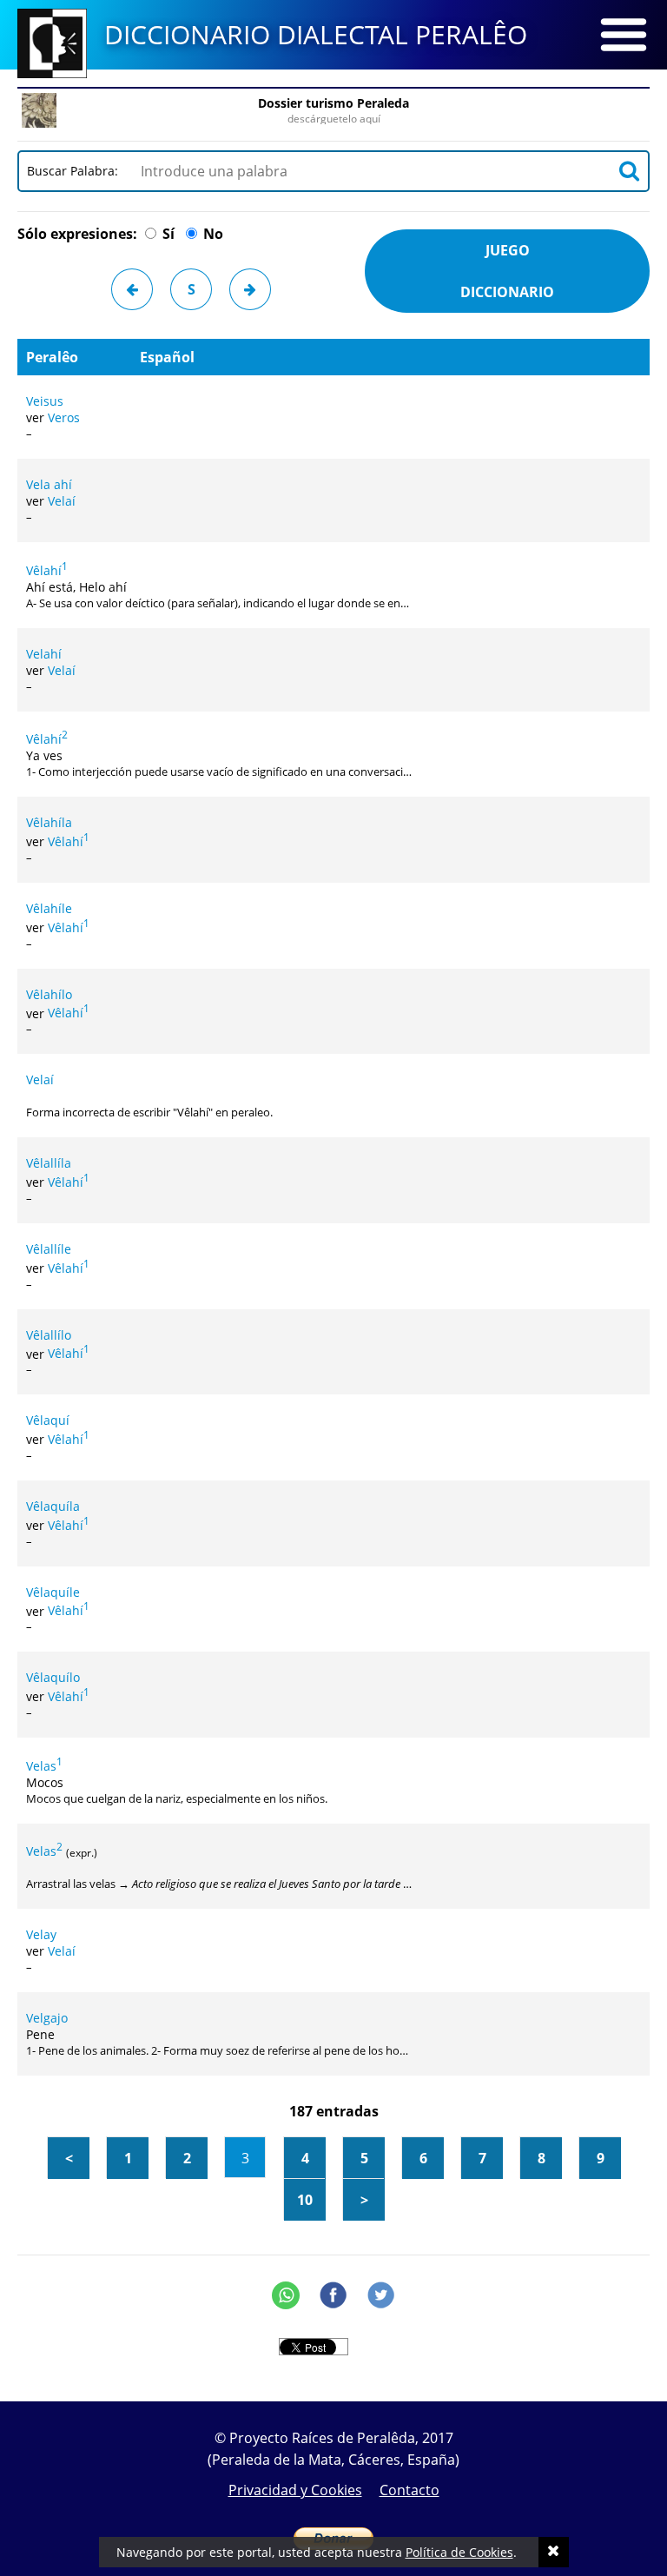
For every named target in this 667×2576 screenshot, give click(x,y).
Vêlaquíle (53, 1592)
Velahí (44, 654)
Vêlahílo (49, 994)
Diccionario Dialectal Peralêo (316, 34)
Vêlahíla (49, 822)
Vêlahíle (49, 908)
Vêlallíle (49, 1249)
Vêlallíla (49, 1163)
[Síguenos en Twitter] (381, 2295)
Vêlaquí (48, 1420)
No (211, 234)
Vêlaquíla (53, 1506)
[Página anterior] (132, 289)
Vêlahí (47, 570)
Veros (64, 417)
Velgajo (47, 2018)
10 (305, 2200)
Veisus (45, 401)
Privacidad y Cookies (295, 2490)
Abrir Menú (624, 35)
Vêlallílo (49, 1335)
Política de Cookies (459, 2552)
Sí (167, 234)
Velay (41, 1934)
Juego (507, 271)
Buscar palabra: (76, 171)
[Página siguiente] (250, 289)
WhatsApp (286, 2295)
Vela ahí (49, 484)
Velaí (62, 501)
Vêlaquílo (53, 1677)
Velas (44, 1766)
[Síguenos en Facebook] (333, 2295)
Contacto (409, 2490)
